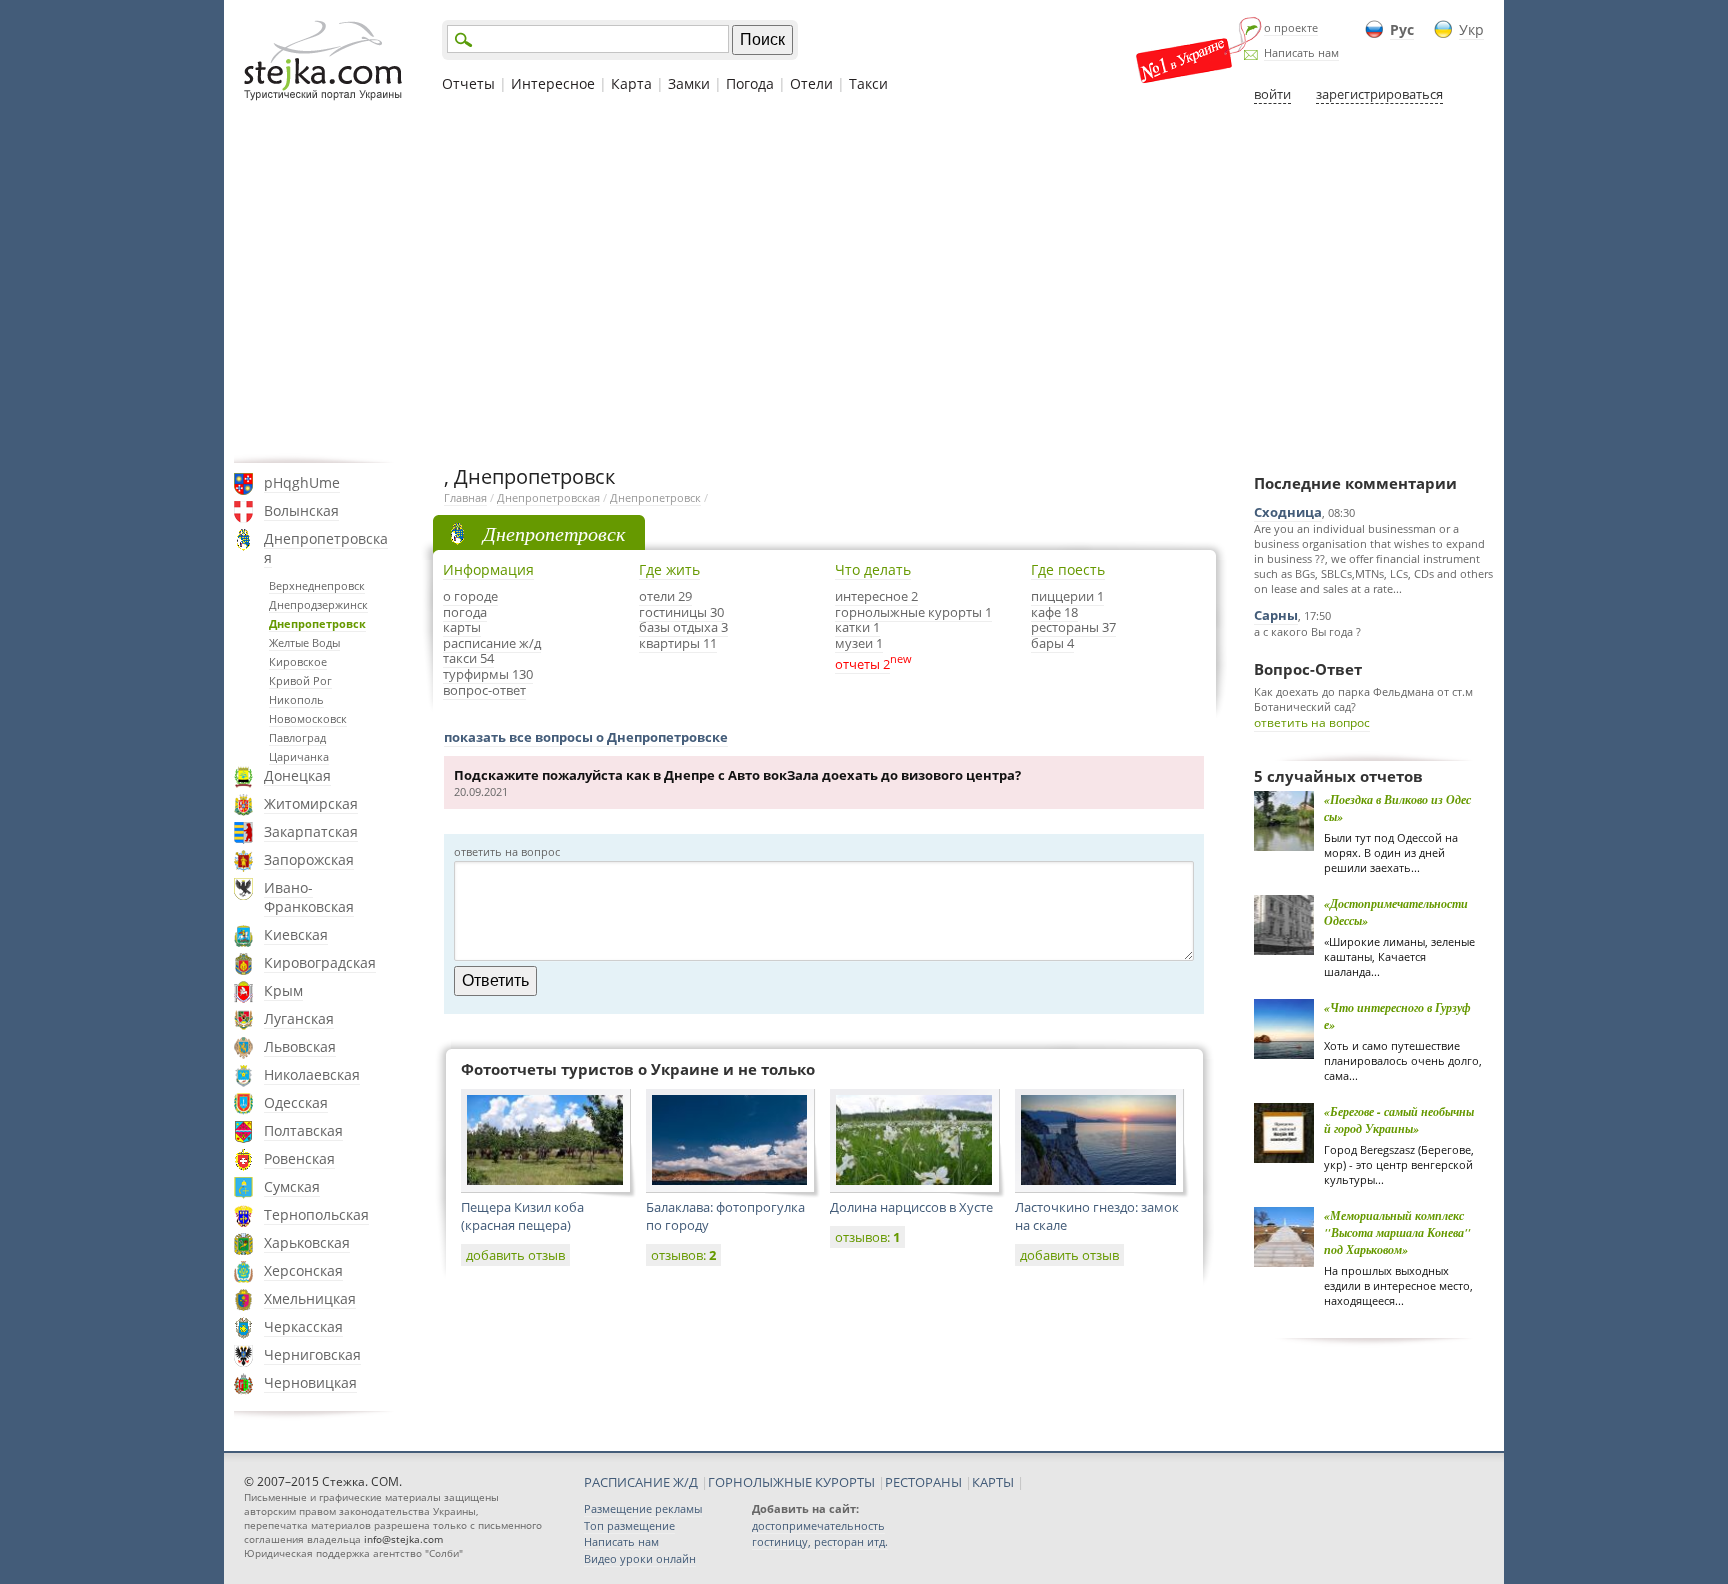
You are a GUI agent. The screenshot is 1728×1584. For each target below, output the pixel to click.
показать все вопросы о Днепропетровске (586, 737)
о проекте (1291, 27)
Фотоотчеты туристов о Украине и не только (638, 1069)
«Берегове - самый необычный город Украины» (1399, 1120)
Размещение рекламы (643, 1508)
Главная (465, 497)
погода (465, 612)
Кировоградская (320, 962)
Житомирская (311, 803)
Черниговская (312, 1354)
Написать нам (1301, 52)
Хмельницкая (310, 1298)
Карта (631, 83)
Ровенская (299, 1158)
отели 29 (665, 596)
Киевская (296, 934)
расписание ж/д (492, 643)
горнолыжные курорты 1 (913, 612)
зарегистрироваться (1379, 94)
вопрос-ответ (484, 690)
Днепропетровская (326, 548)
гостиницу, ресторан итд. (820, 1541)
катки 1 (857, 627)
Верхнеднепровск (317, 585)
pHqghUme (302, 482)
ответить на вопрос (1312, 722)
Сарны (1276, 615)
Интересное (553, 83)
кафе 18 (1054, 612)
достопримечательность (818, 1525)
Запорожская (309, 859)
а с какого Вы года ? (1307, 631)
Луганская (299, 1018)
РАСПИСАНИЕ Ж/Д (641, 1482)
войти (1272, 94)
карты (462, 627)
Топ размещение (629, 1525)
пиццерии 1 (1067, 596)
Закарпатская (311, 831)
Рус (1402, 29)
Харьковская (307, 1242)
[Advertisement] (864, 283)
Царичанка (299, 756)
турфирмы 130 (488, 674)
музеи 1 (859, 643)
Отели (811, 83)
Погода (750, 83)
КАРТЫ (993, 1482)
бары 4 (1052, 643)
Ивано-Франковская (309, 897)
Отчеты (468, 83)
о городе (470, 596)
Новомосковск (308, 718)
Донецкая (297, 775)
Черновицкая (310, 1382)
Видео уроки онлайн (640, 1558)
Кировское (298, 661)
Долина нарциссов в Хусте (911, 1207)
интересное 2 (876, 596)
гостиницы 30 (681, 612)
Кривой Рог (300, 680)
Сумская (292, 1186)
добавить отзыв (515, 1255)
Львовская (300, 1046)
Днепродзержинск (318, 604)
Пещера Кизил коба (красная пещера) (522, 1216)
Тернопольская (316, 1214)
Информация (488, 569)
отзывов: (683, 1255)
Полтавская (303, 1130)
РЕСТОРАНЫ (923, 1482)
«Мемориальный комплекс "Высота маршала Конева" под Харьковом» (1397, 1232)
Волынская (301, 510)
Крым (283, 990)
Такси (868, 83)
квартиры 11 (678, 643)
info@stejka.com (403, 1539)
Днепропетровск (317, 623)
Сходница (1288, 512)
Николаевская (312, 1074)
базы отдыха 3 (683, 627)
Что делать (873, 569)
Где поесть (1068, 569)
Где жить (669, 569)
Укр (1471, 29)
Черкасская (303, 1326)
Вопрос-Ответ (1308, 669)
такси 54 (468, 658)
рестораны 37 (1073, 627)
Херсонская (303, 1270)
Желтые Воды (304, 642)
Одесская (296, 1102)
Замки (689, 83)
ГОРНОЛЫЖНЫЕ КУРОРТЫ (791, 1482)
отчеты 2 (862, 664)
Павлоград (297, 737)
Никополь (296, 699)
